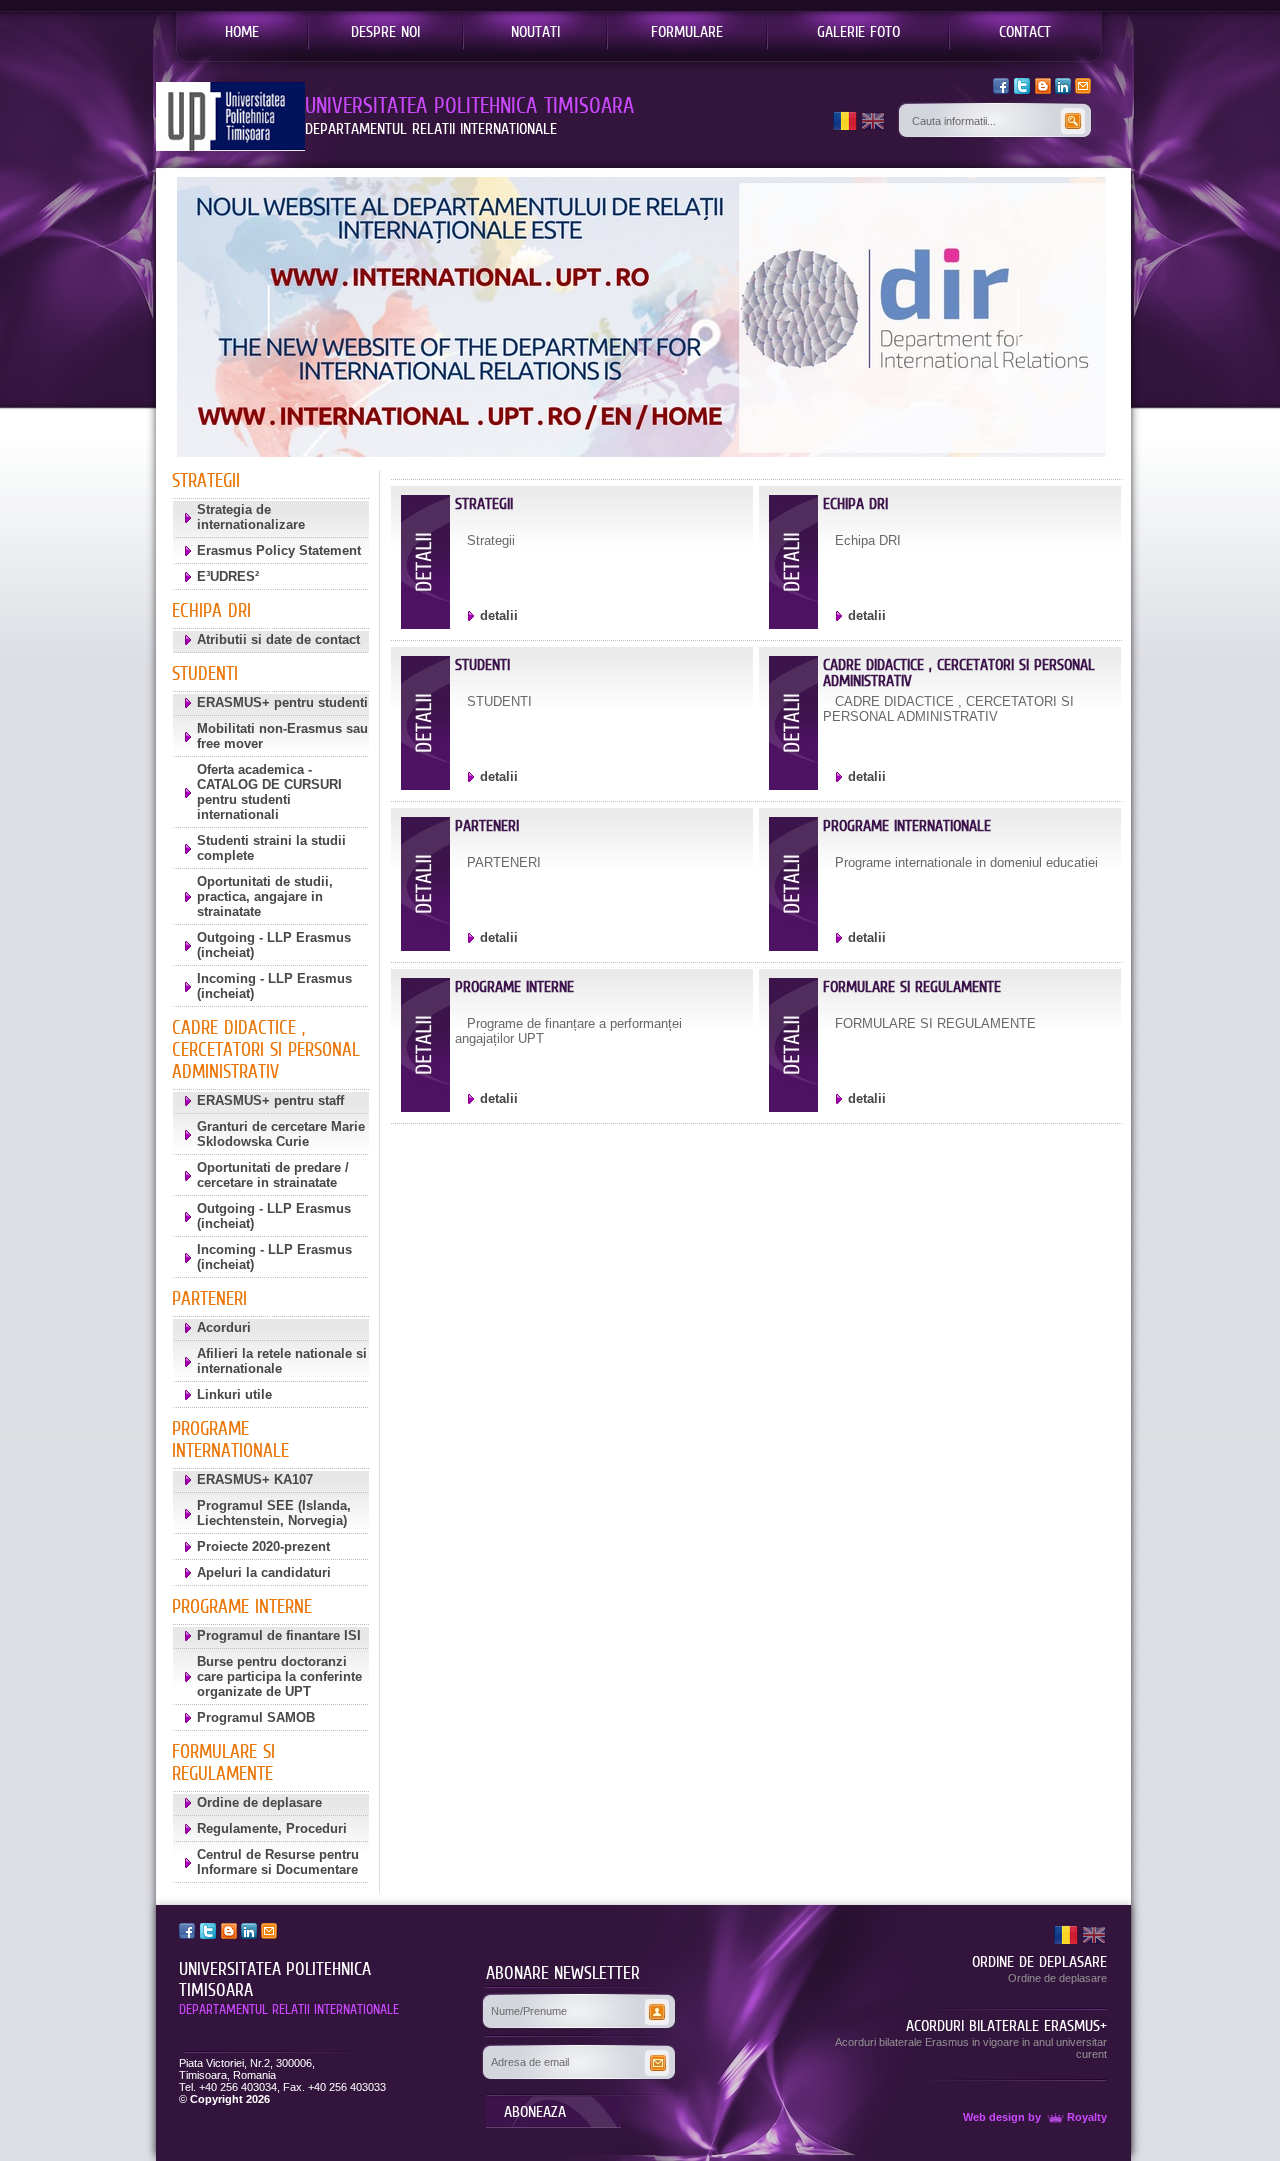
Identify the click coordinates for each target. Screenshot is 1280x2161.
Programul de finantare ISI (279, 1635)
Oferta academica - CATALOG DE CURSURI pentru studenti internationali (269, 792)
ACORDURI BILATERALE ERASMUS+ (1006, 2025)
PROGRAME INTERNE (514, 986)
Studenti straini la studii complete (271, 848)
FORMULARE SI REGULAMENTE (912, 986)
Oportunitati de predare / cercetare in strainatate (273, 1175)
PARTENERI (487, 825)
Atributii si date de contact (278, 639)
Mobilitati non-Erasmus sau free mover (282, 736)
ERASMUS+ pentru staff (270, 1100)
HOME (242, 31)
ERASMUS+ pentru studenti (282, 702)
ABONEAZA (535, 2111)
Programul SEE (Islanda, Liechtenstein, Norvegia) (274, 1513)
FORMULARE (687, 31)
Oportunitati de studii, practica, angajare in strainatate (265, 896)
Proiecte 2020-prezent (263, 1546)
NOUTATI (535, 31)
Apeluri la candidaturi (264, 1572)
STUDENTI (482, 664)
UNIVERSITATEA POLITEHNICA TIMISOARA (275, 1979)
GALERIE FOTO (858, 31)
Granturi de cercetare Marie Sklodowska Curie (281, 1134)
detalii (499, 615)
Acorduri (224, 1327)
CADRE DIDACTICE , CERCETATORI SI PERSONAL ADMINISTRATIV (959, 672)
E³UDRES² (228, 576)
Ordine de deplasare (259, 1802)
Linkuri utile (234, 1394)
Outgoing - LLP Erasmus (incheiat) (274, 945)
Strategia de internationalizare (251, 517)
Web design (994, 2117)
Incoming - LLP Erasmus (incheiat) (274, 986)
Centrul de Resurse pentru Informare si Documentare (278, 1862)
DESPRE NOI (385, 31)
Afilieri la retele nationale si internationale (282, 1361)
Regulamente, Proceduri (272, 1828)
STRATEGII (484, 503)
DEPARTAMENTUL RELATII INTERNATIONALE (289, 2009)
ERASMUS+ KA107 (255, 1479)
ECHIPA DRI (855, 503)
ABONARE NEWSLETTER (563, 1973)
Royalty (1087, 2117)
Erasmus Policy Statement (279, 550)
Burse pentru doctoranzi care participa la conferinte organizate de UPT (279, 1676)
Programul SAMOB (256, 1717)
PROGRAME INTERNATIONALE (907, 825)
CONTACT (1025, 31)
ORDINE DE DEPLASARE (1039, 1961)
